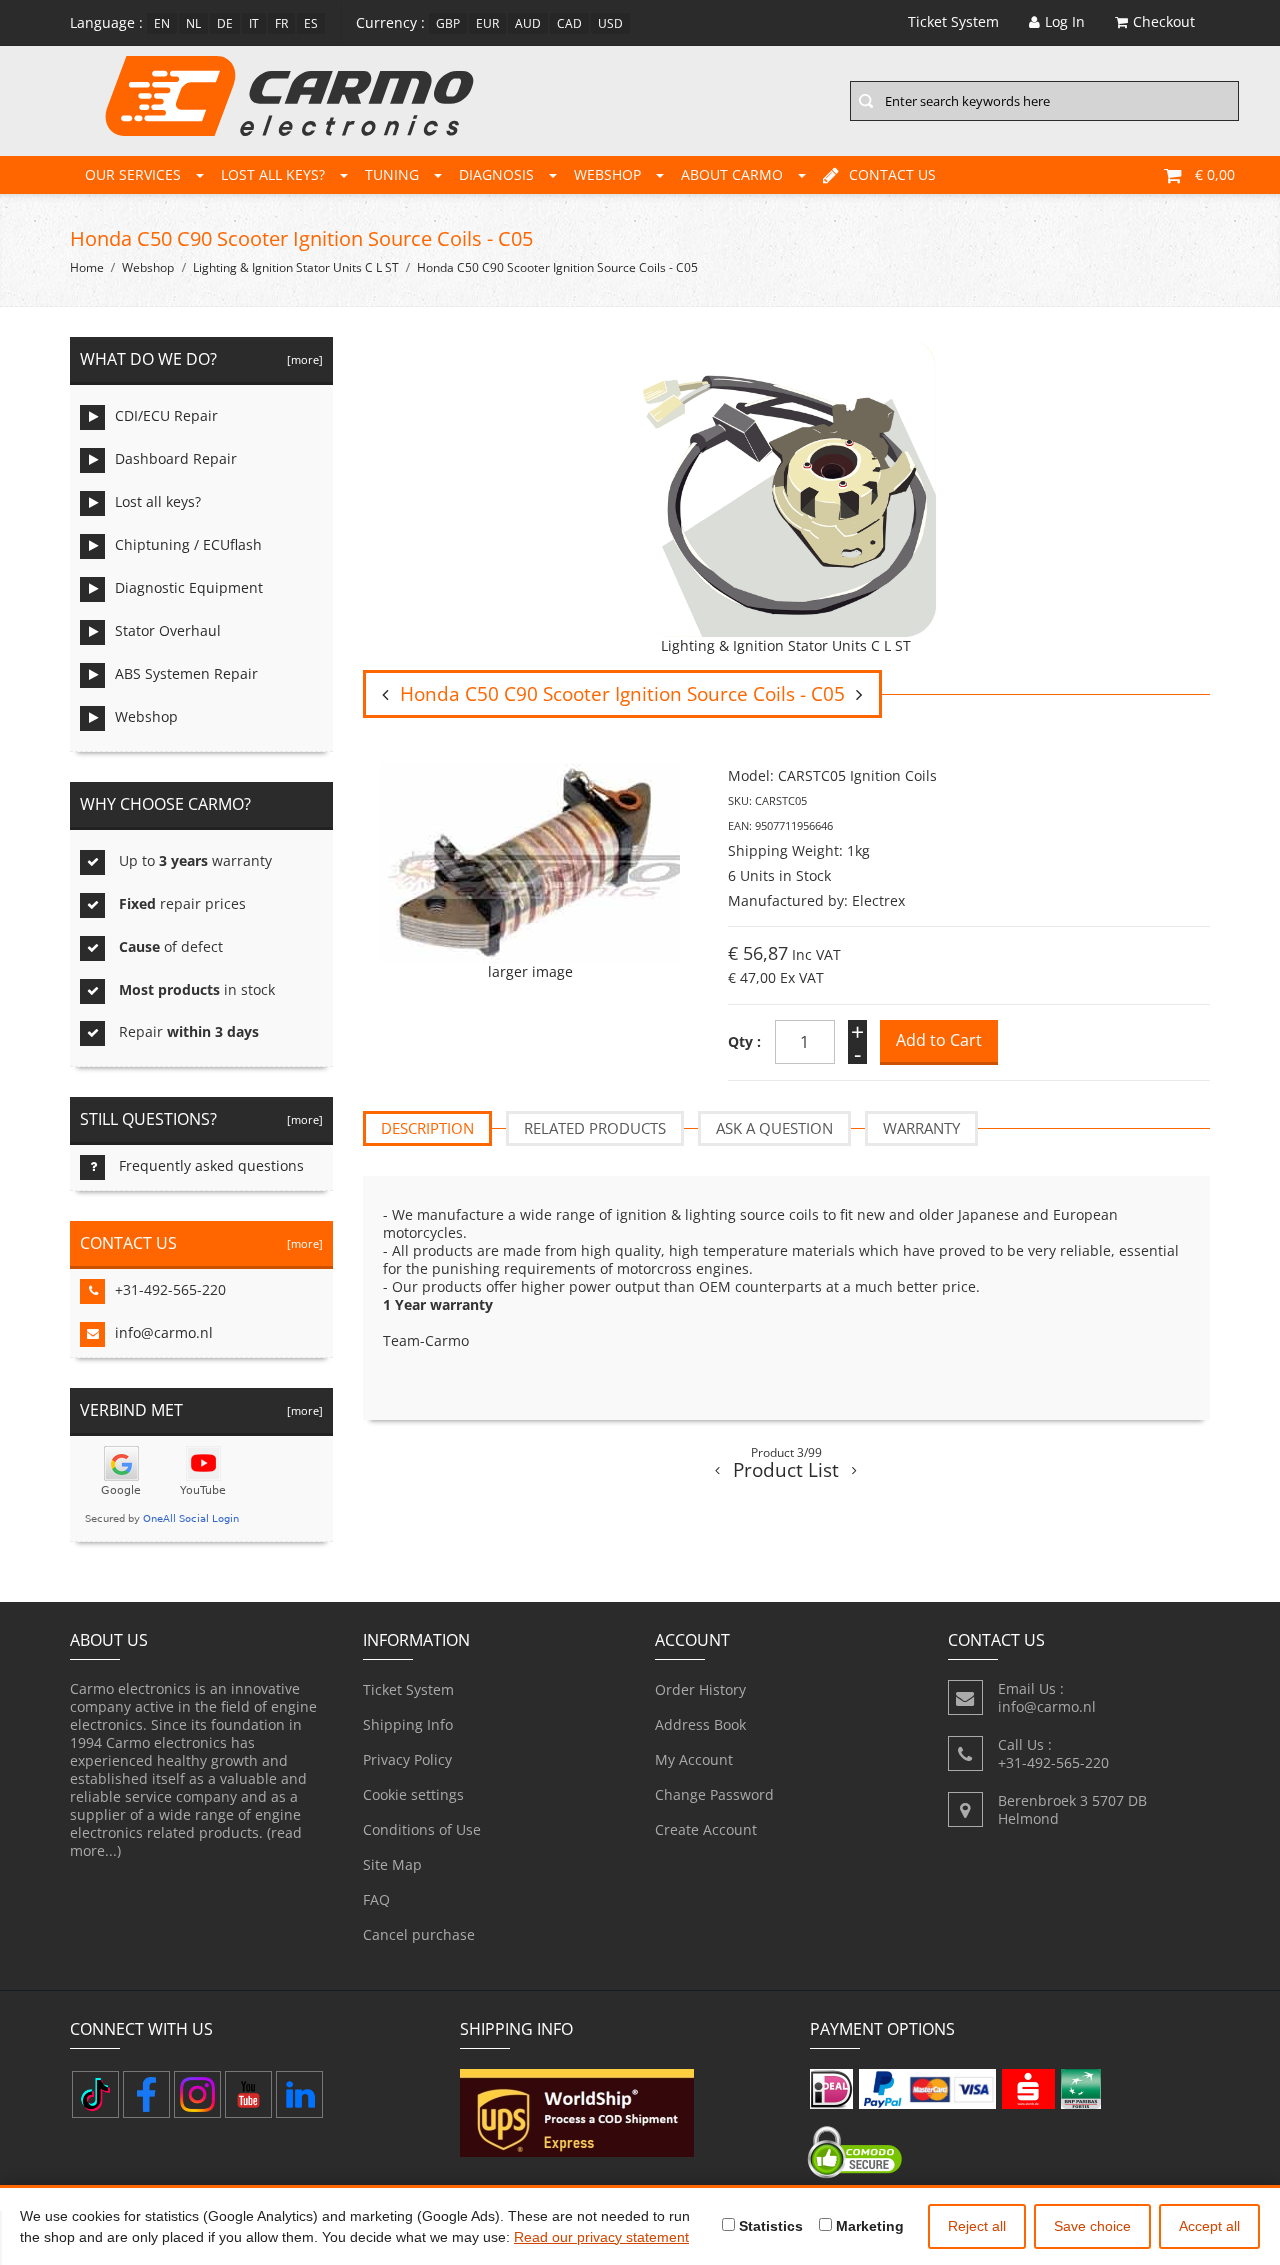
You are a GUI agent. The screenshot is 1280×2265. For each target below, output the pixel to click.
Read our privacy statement (601, 2237)
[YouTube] (248, 2094)
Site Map (392, 1864)
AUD (528, 23)
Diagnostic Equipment (189, 587)
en (162, 23)
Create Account (706, 1829)
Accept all (1209, 2226)
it (254, 23)
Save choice (1092, 2226)
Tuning (392, 174)
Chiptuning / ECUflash (188, 544)
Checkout (1164, 21)
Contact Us (892, 174)
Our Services (133, 174)
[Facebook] (146, 2094)
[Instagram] (197, 2094)
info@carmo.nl (164, 1332)
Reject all (977, 2226)
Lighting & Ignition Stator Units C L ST (296, 267)
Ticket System (408, 1689)
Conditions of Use (422, 1829)
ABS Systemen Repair (186, 673)
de (225, 23)
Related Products (595, 1128)
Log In (1065, 21)
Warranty (921, 1128)
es (311, 23)
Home (87, 267)
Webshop (607, 174)
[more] (302, 359)
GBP (448, 23)
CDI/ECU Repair (166, 415)
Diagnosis (496, 174)
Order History (700, 1689)
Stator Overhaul (168, 630)
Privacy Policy (407, 1759)
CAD (569, 23)
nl (193, 23)
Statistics (769, 2226)
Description (427, 1128)
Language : (106, 22)
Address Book (700, 1724)
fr (281, 23)
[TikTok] (95, 2094)
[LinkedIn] (299, 2094)
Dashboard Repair (176, 458)
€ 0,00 (1215, 174)
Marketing (868, 2226)
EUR (487, 23)
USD (610, 23)
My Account (694, 1759)
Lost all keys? (273, 174)
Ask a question (774, 1128)
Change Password (714, 1794)
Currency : (390, 22)
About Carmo (732, 174)
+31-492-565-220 (170, 1289)
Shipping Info (408, 1724)
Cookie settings (413, 1794)
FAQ (376, 1899)
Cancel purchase (419, 1934)
